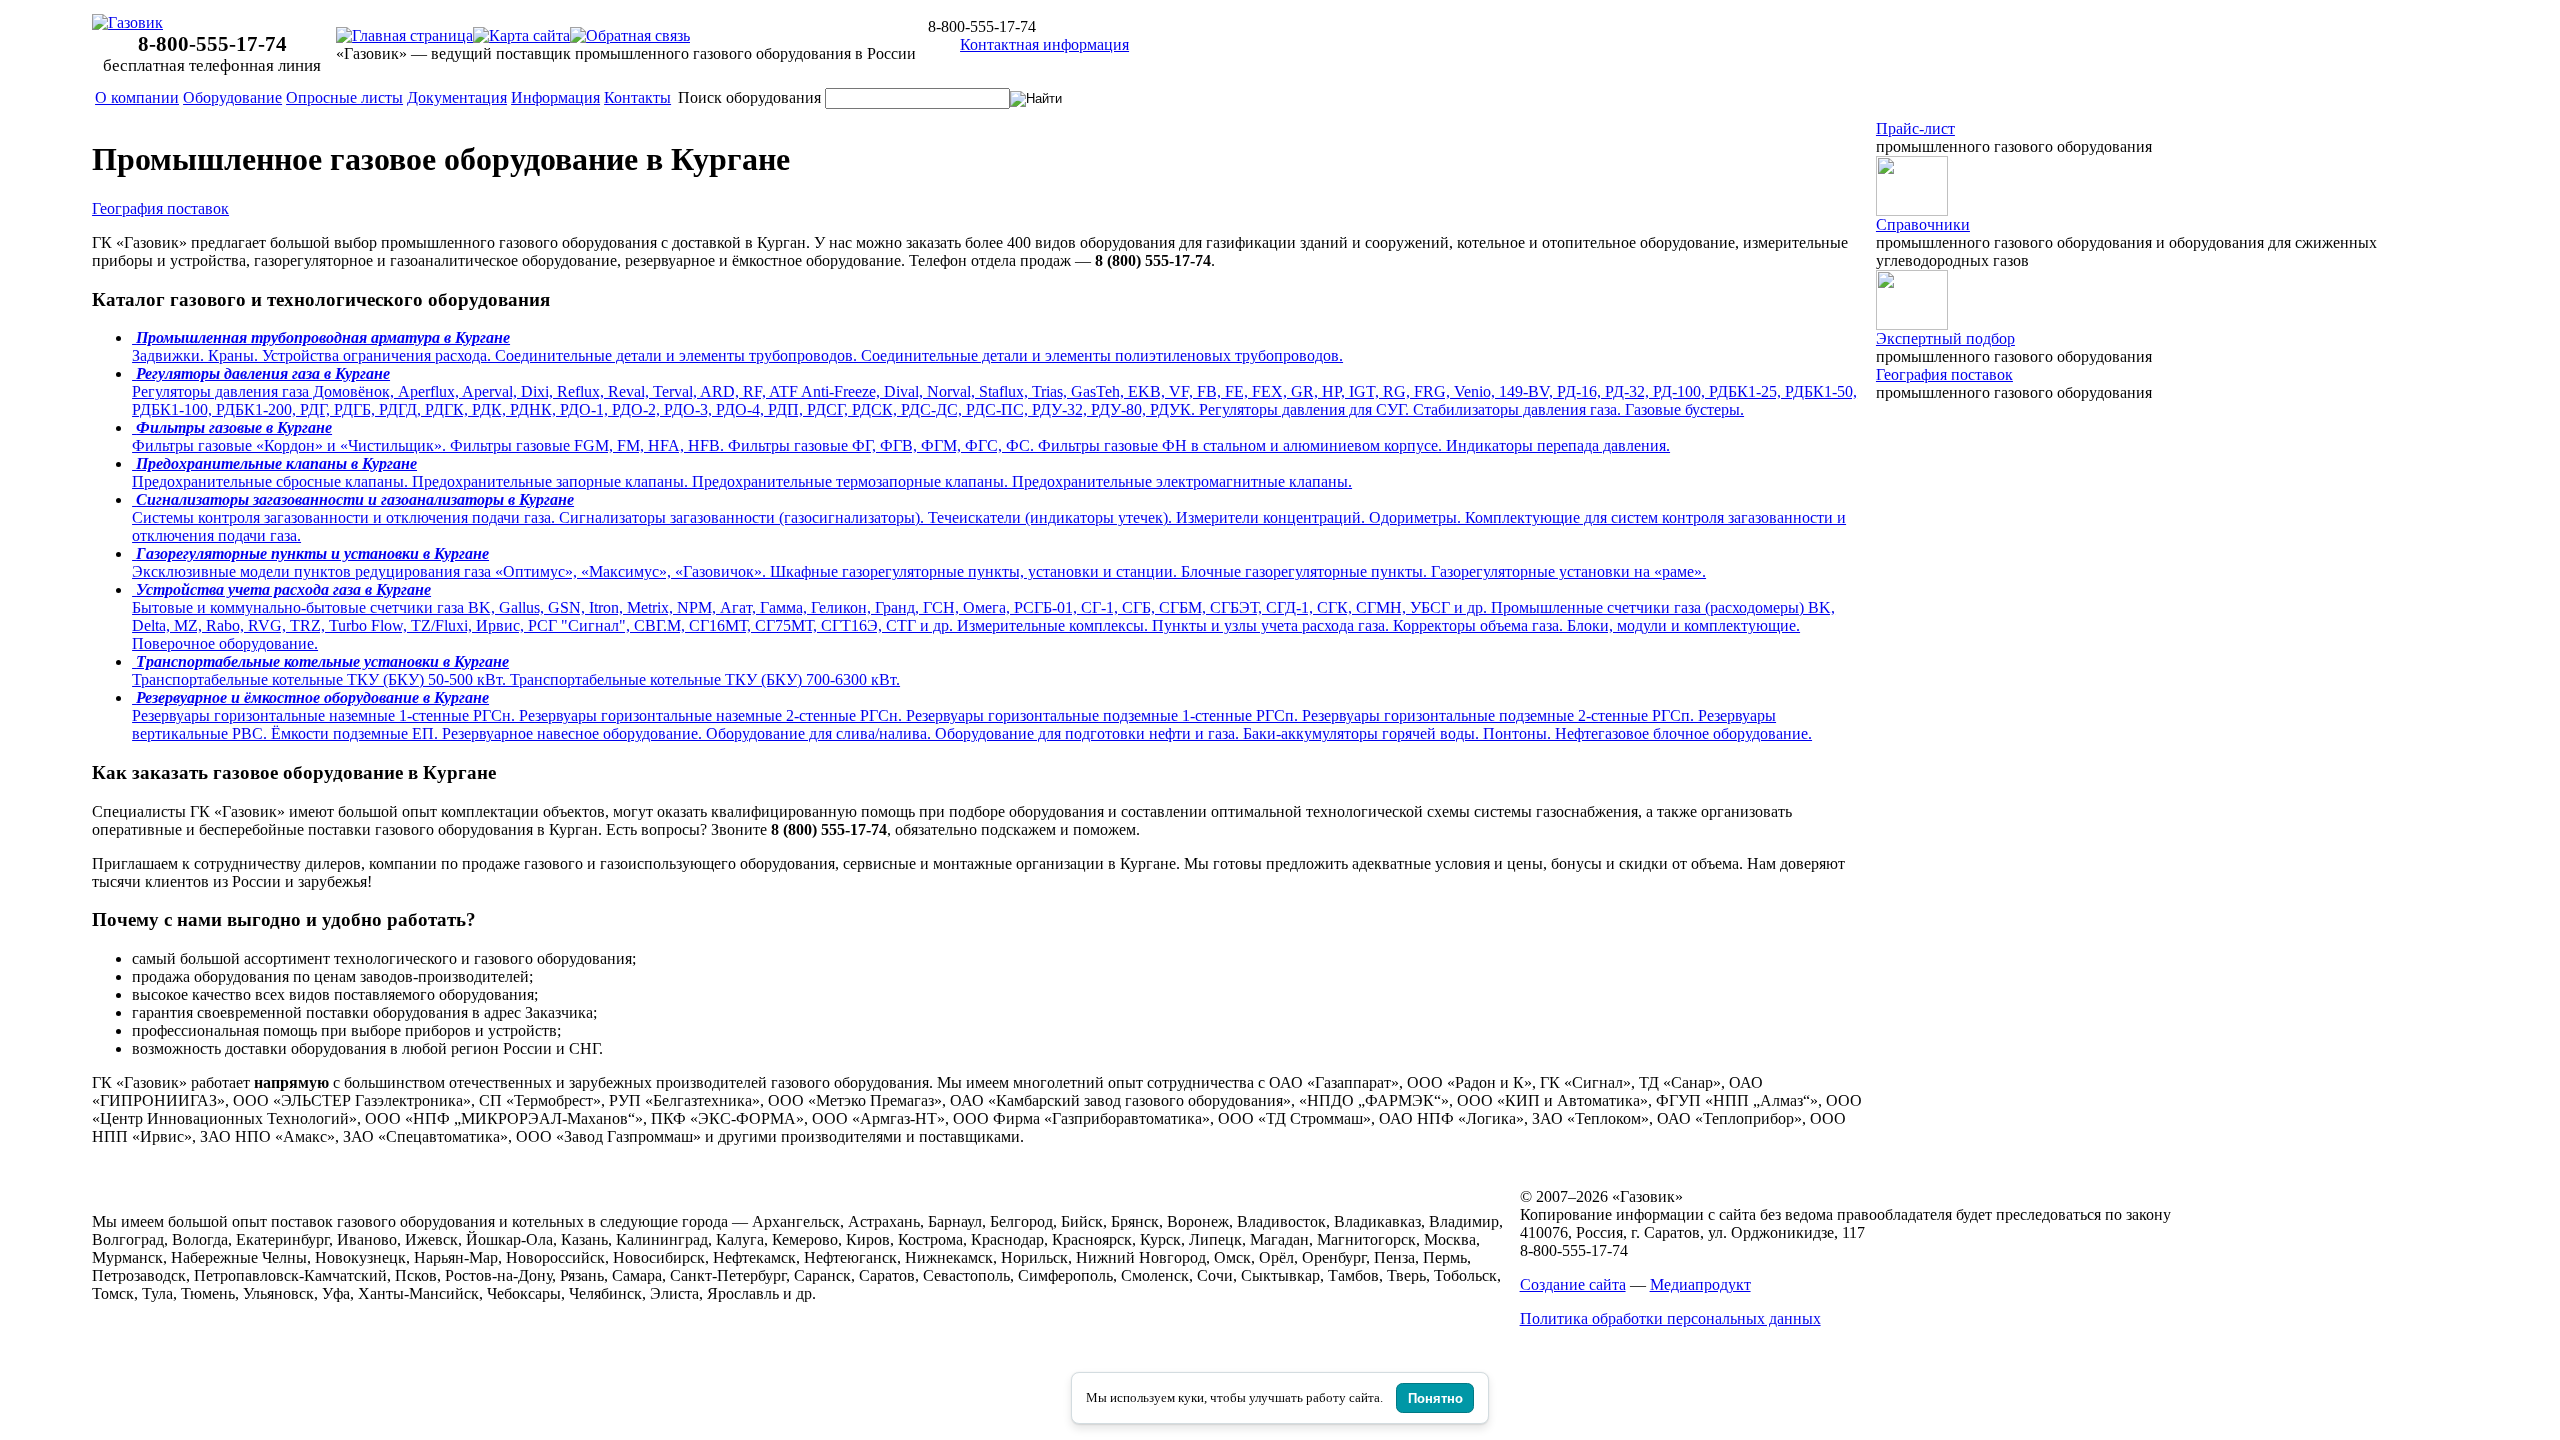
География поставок (160, 208)
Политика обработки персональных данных (1670, 1318)
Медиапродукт (1700, 1284)
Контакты (637, 97)
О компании (137, 97)
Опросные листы (344, 97)
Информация (555, 97)
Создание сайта (1573, 1284)
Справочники (1923, 224)
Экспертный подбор (1945, 338)
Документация (457, 97)
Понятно (1435, 1398)
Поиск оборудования (749, 97)
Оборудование (232, 97)
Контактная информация (1044, 44)
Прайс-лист (1915, 128)
